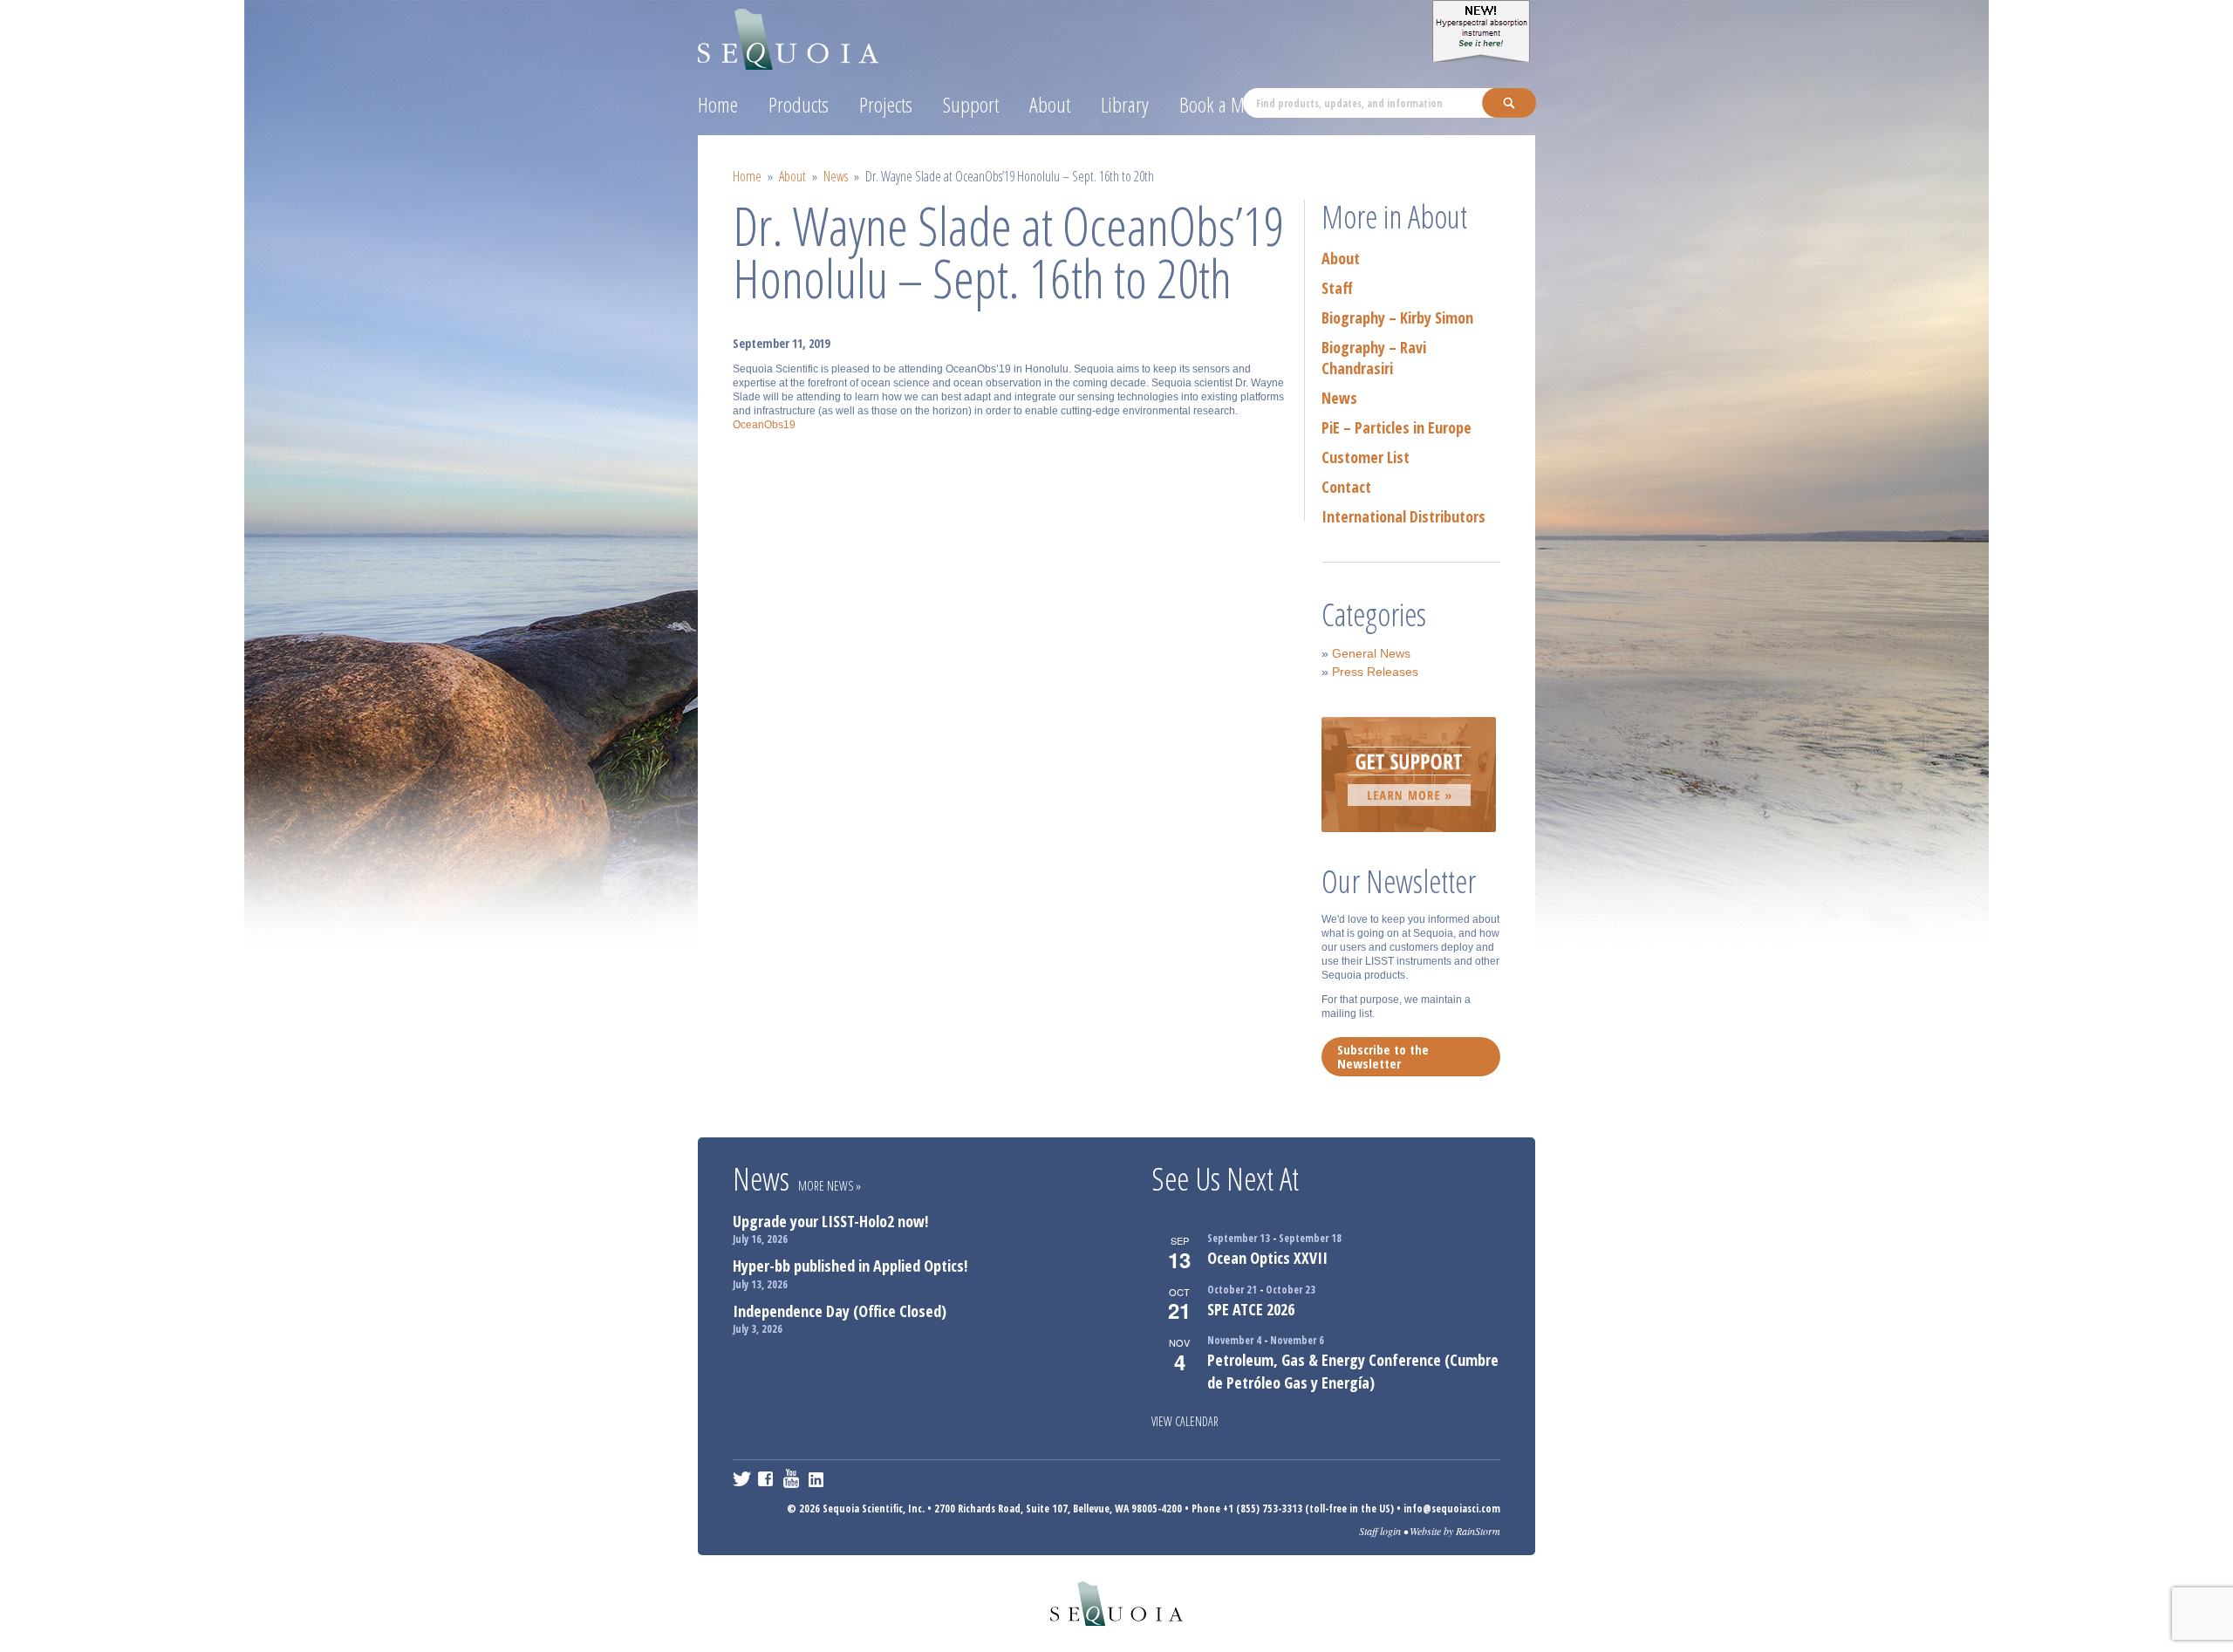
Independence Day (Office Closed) (840, 1311)
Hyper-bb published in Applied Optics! (850, 1266)
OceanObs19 (764, 425)
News (836, 176)
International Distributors (1403, 516)
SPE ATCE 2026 (1251, 1309)
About (1050, 104)
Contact (1346, 487)
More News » (830, 1186)
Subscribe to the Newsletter (1383, 1056)
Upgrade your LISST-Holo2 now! (830, 1221)
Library (1125, 104)
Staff (1337, 288)
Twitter (742, 1478)
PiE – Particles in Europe (1396, 427)
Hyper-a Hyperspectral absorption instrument (1484, 31)
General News (1371, 653)
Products (799, 104)
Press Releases (1375, 672)
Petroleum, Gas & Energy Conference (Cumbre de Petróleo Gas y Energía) (1353, 1371)
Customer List (1366, 457)
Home (718, 104)
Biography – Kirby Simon (1397, 317)
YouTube (792, 1478)
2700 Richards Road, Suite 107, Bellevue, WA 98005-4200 (1058, 1509)
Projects (886, 104)
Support (971, 104)
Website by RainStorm (1455, 1531)
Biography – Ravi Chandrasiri (1374, 358)
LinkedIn (818, 1478)
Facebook (767, 1478)
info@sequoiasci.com (1452, 1509)
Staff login (1380, 1531)
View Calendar (1185, 1421)
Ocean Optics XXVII (1267, 1258)
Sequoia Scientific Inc (789, 36)
